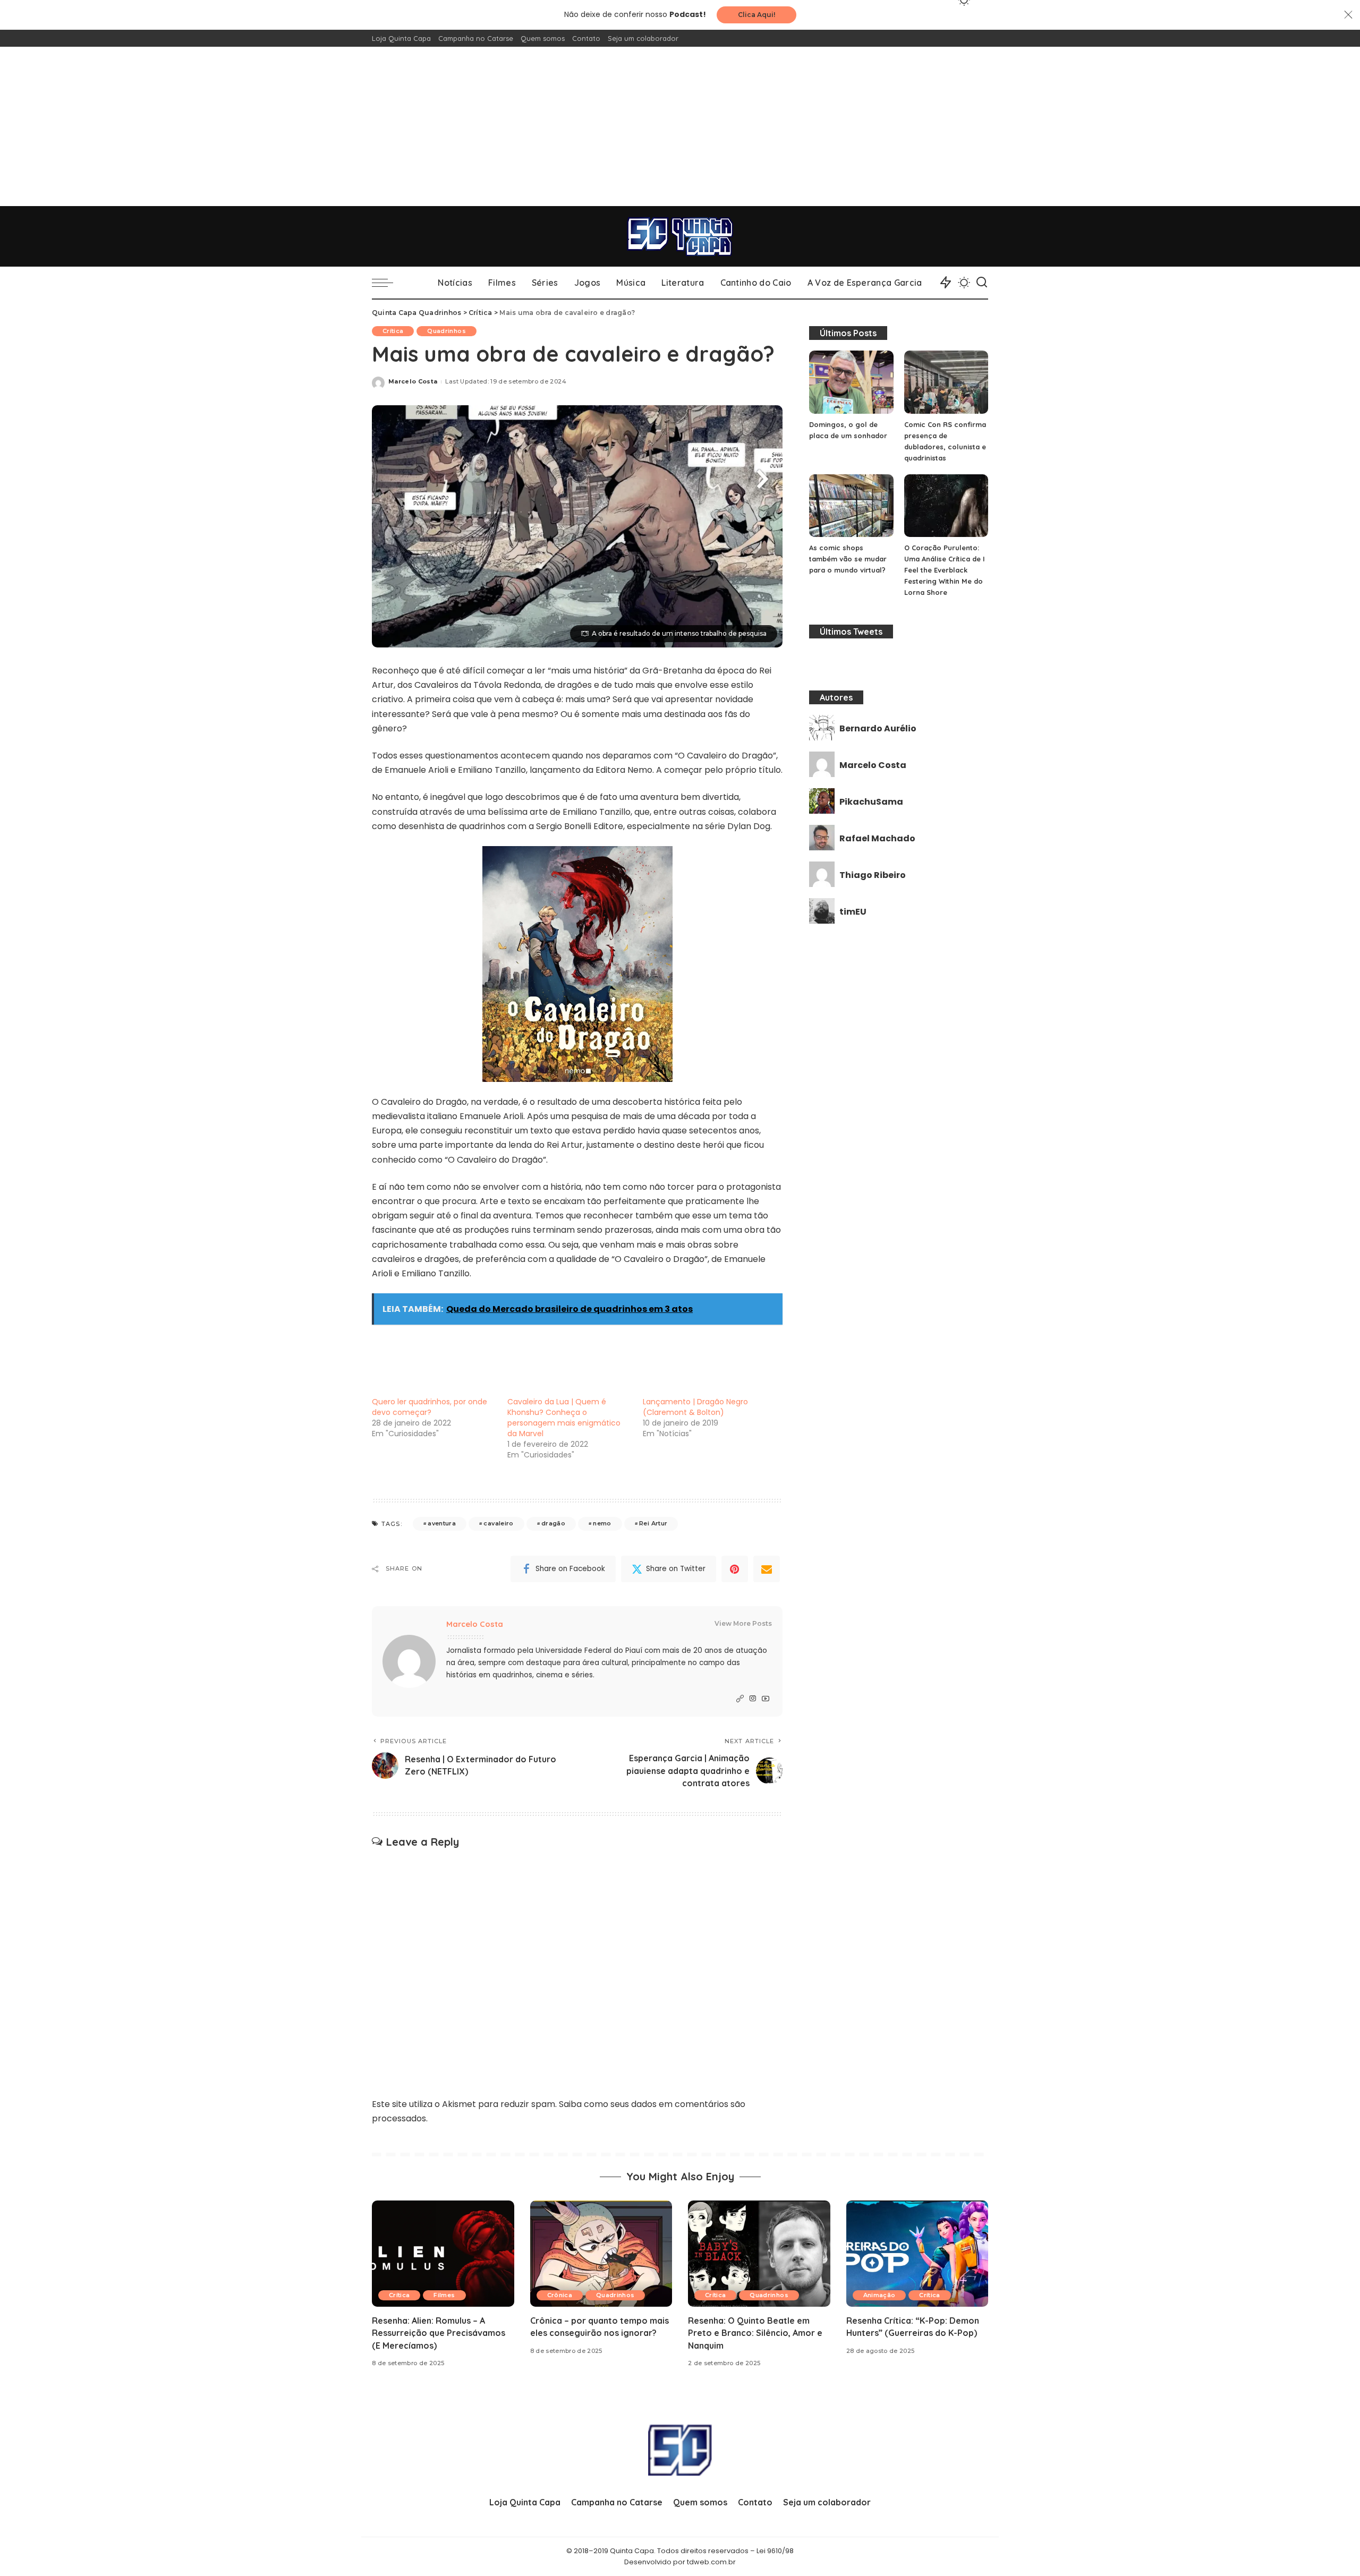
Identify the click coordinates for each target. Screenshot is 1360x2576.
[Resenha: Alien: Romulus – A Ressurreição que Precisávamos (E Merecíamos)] (443, 2254)
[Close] (1348, 15)
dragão (553, 1523)
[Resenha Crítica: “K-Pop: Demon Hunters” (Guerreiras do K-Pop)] (917, 2254)
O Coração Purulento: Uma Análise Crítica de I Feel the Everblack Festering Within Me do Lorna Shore (945, 570)
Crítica (393, 331)
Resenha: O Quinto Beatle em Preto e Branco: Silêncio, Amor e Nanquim (755, 2333)
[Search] (982, 283)
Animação (879, 2295)
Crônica (560, 2295)
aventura (442, 1523)
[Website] (740, 1699)
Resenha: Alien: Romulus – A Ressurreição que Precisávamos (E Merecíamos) (439, 2333)
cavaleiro (498, 1523)
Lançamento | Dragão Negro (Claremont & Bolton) (695, 1407)
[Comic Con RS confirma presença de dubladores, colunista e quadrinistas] (946, 382)
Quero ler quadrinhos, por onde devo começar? (430, 1407)
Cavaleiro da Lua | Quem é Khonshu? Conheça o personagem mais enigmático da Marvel (564, 1418)
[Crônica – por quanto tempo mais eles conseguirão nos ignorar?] (601, 2254)
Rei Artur (653, 1523)
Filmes (444, 2295)
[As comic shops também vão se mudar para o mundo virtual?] (851, 506)
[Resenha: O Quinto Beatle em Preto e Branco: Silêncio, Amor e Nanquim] (759, 2254)
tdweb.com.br (711, 2562)
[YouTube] (766, 1699)
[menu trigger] (388, 283)
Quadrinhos (446, 331)
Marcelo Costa (413, 381)
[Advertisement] (680, 126)
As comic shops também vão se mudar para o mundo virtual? (848, 559)
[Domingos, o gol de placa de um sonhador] (851, 382)
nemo (602, 1523)
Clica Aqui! (756, 15)
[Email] (767, 1569)
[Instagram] (753, 1699)
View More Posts (743, 1623)
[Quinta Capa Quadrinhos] (680, 236)
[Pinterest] (735, 1569)
